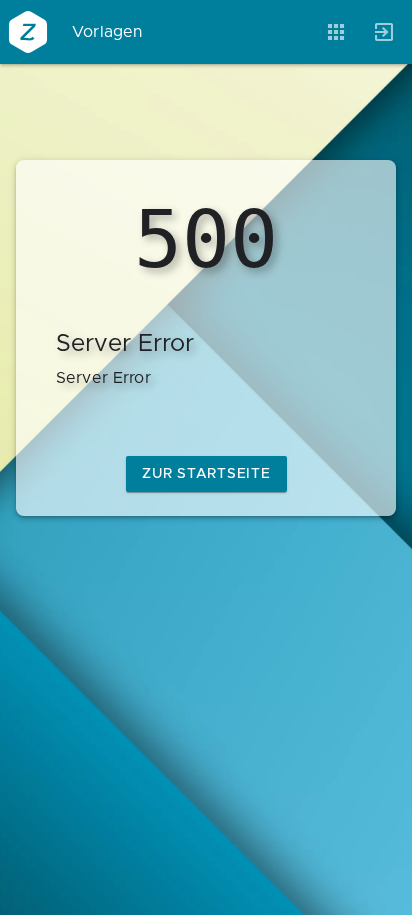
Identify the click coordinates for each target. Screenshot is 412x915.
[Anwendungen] (336, 32)
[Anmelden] (384, 32)
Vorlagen (107, 32)
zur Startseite (206, 474)
